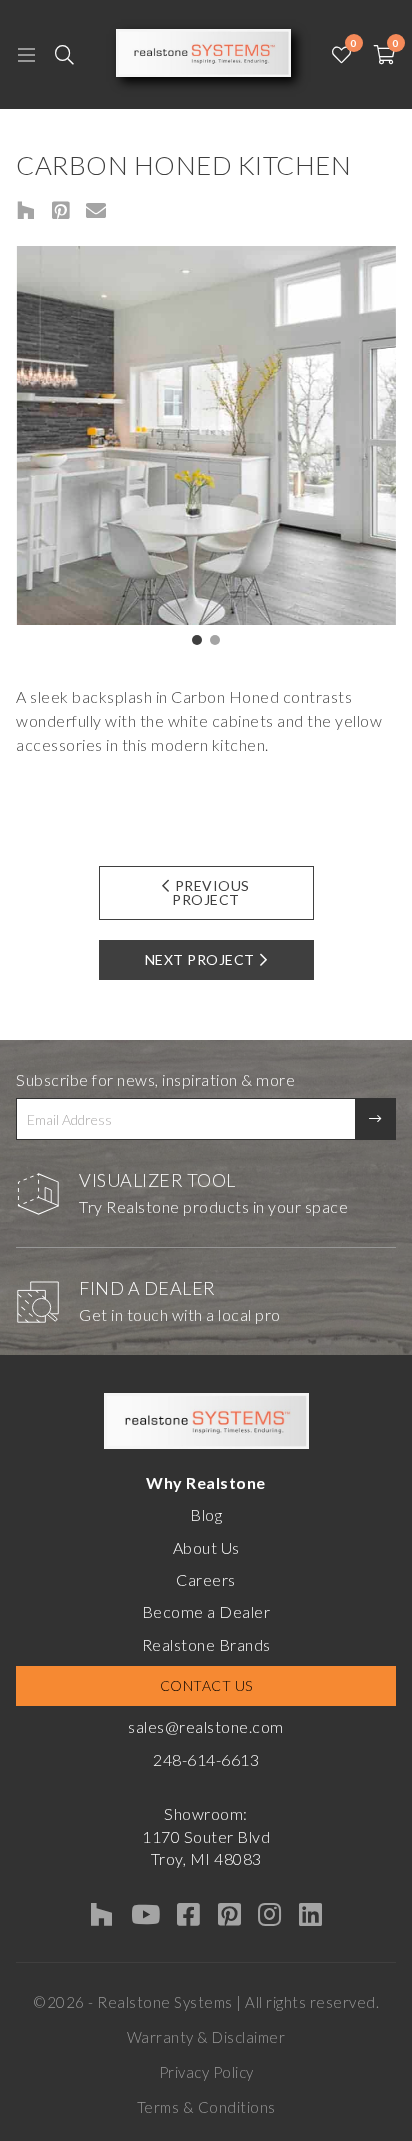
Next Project (200, 959)
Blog (206, 1514)
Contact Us (206, 1685)
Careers (206, 1579)
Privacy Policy (206, 2072)
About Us (206, 1547)
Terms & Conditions (206, 2107)
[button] (197, 640)
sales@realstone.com (206, 1726)
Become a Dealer (206, 1611)
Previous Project (211, 892)
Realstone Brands (206, 1644)
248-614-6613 (206, 1759)
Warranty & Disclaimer (206, 2037)
